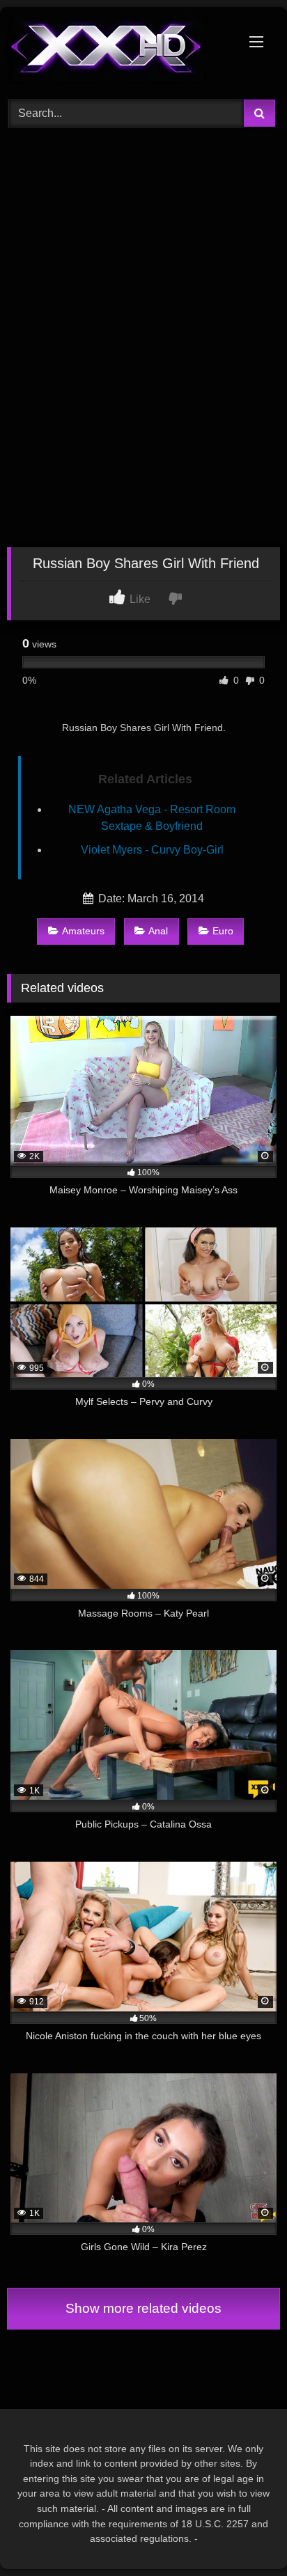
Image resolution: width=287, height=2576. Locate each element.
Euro (223, 931)
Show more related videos (143, 2308)
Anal (158, 931)
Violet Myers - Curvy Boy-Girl (152, 850)
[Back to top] (244, 2535)
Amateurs (83, 931)
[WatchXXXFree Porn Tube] (118, 51)
